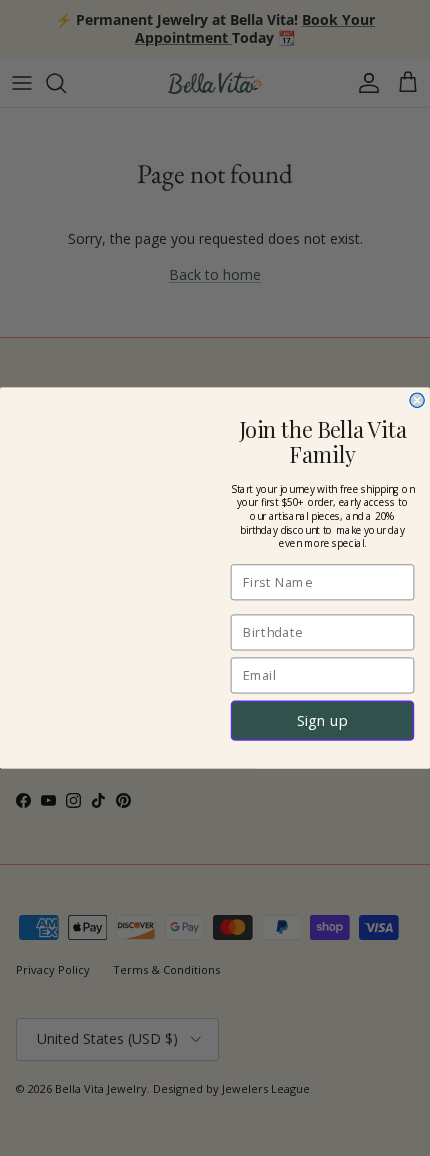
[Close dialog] (417, 400)
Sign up (323, 719)
